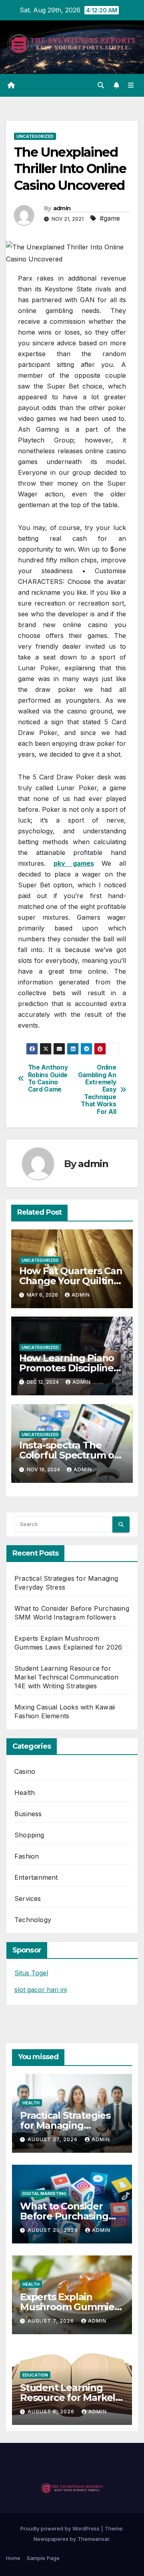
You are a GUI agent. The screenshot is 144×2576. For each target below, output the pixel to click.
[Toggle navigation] (131, 85)
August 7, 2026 (52, 2321)
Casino (25, 1771)
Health (25, 1793)
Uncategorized (35, 136)
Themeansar (93, 2539)
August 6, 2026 (52, 2412)
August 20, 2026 (54, 2230)
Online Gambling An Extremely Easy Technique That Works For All (97, 1090)
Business (28, 1814)
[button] (101, 85)
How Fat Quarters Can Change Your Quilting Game (71, 1281)
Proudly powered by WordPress (61, 2528)
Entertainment (36, 1877)
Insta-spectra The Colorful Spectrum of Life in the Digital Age (70, 1455)
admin (62, 208)
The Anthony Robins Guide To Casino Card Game (48, 1079)
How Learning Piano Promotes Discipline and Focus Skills (67, 1368)
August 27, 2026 (53, 2139)
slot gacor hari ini (41, 1990)
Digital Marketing (44, 2193)
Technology (33, 1920)
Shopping (29, 1835)
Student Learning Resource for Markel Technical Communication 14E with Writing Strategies (66, 1677)
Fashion (27, 1856)
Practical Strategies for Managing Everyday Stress (65, 2125)
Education (35, 2375)
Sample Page (43, 2558)
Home (13, 2558)
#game (110, 218)
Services (28, 1899)
